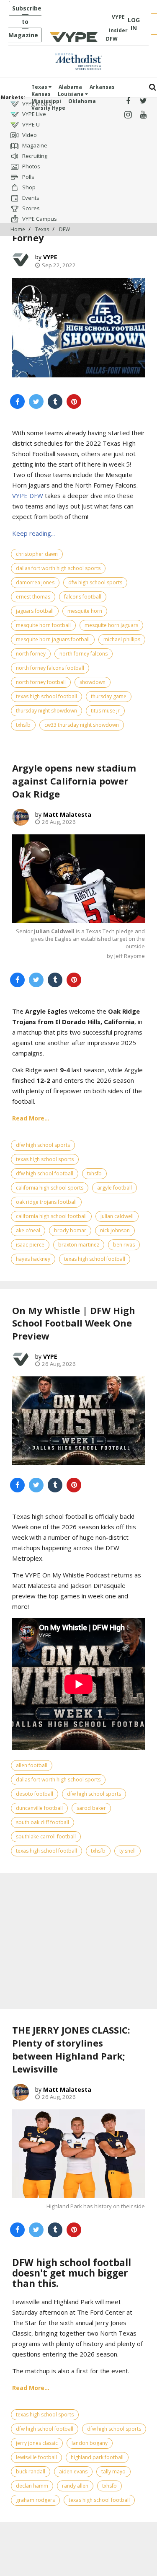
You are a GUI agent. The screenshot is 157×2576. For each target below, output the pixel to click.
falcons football (83, 597)
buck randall (31, 2471)
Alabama (70, 87)
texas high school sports (45, 1159)
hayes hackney (33, 1259)
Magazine (34, 145)
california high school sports (50, 1188)
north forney (31, 654)
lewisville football (36, 2457)
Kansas (41, 94)
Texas (40, 87)
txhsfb (23, 725)
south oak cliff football (42, 1822)
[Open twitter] (143, 101)
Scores (30, 208)
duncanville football (39, 1808)
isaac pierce (30, 1245)
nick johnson (115, 1230)
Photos (31, 166)
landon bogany (90, 2443)
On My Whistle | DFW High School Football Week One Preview (74, 1323)
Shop (28, 187)
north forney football (41, 682)
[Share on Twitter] (36, 401)
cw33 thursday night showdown (82, 725)
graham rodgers (35, 2500)
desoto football (35, 1794)
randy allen (75, 2486)
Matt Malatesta (67, 814)
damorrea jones (35, 582)
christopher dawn (37, 554)
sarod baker (91, 1808)
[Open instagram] (128, 115)
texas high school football (46, 696)
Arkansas (102, 87)
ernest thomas (33, 597)
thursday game (109, 696)
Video (29, 135)
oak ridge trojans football (46, 1202)
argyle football (115, 1188)
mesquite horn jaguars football (53, 639)
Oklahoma (82, 101)
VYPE (50, 257)
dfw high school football (45, 1173)
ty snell (127, 1851)
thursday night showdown (46, 711)
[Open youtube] (143, 115)
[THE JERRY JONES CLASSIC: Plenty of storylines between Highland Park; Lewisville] (78, 2154)
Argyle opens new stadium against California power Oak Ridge (74, 781)
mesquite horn (85, 611)
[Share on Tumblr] (55, 401)
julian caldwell (117, 1216)
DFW (64, 229)
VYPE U (30, 124)
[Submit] (153, 87)
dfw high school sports (95, 582)
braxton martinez (79, 1245)
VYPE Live (33, 114)
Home (18, 229)
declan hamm (32, 2486)
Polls (28, 177)
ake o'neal (28, 1230)
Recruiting (34, 156)
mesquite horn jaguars (111, 625)
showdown (93, 682)
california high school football (51, 1216)
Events (30, 198)
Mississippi (46, 101)
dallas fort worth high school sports (58, 568)
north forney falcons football (50, 668)
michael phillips (122, 639)
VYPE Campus (39, 219)
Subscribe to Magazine (25, 22)
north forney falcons (84, 654)
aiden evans (73, 2471)
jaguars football (35, 611)
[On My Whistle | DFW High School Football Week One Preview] (78, 1421)
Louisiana (71, 94)
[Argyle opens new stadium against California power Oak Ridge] (78, 879)
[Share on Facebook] (17, 401)
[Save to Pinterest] (74, 401)
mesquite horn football (43, 625)
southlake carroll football (46, 1836)
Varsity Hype (48, 108)
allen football (32, 1765)
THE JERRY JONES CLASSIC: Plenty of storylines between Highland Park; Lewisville (71, 2049)
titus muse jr (105, 711)
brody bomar (70, 1230)
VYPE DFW (28, 496)
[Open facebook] (128, 101)
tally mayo (113, 2471)
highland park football (97, 2457)
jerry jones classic (37, 2443)
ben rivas (124, 1245)
